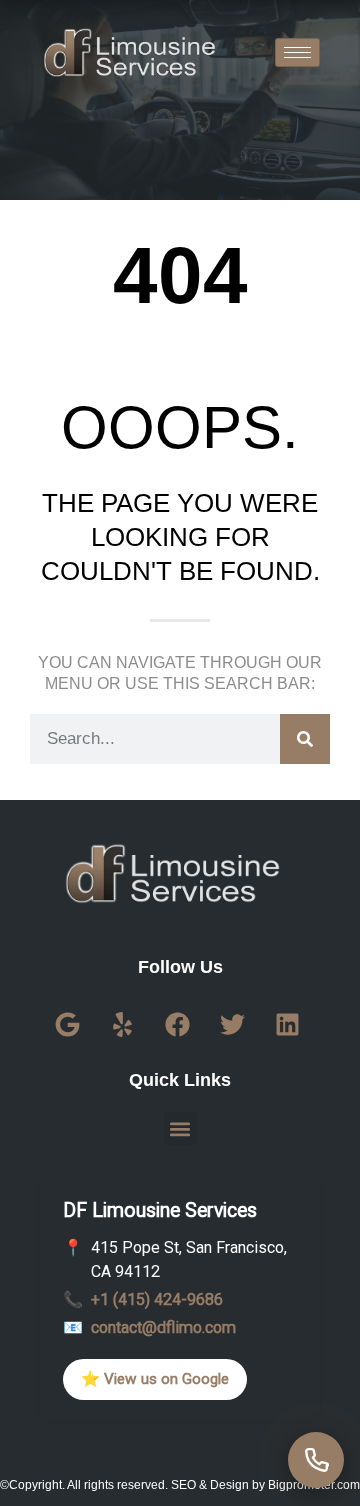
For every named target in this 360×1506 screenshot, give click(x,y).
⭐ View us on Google (155, 1379)
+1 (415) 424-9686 (157, 1299)
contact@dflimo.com (163, 1327)
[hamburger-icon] (297, 52)
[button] (180, 1128)
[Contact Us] (316, 1460)
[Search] (305, 739)
